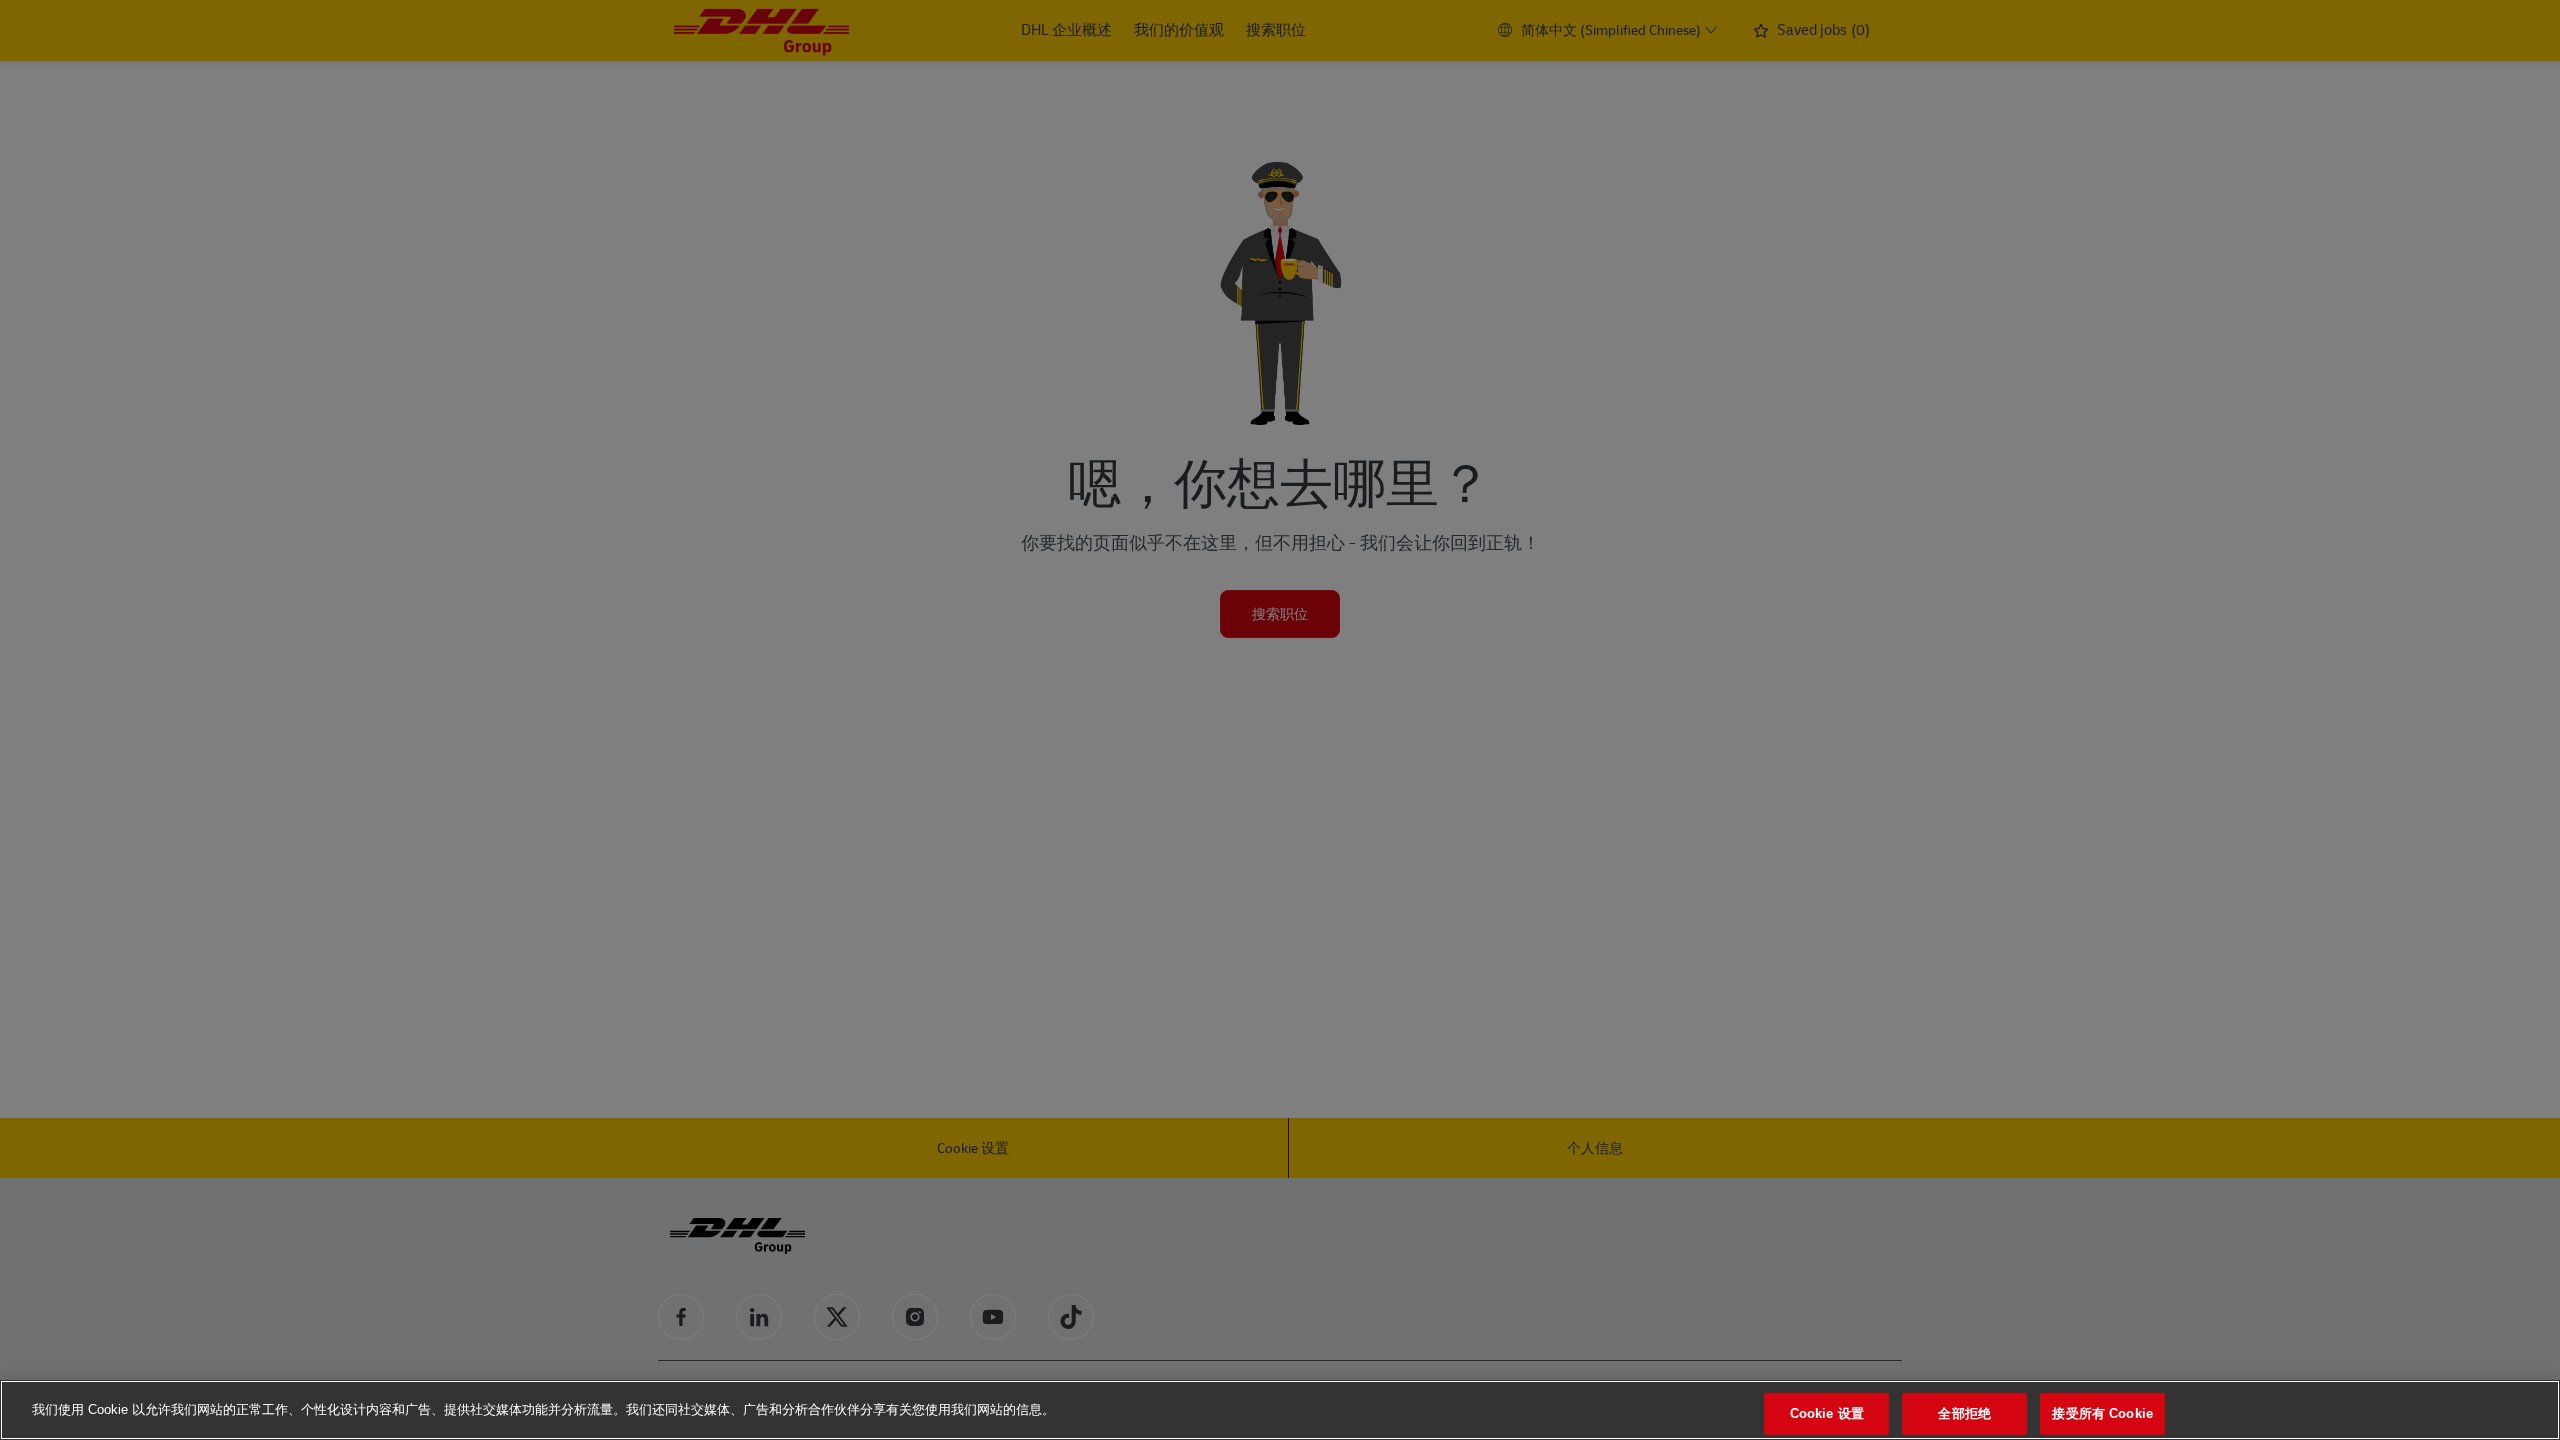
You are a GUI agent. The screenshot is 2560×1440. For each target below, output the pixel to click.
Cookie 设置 (1827, 1413)
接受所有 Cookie (2102, 1413)
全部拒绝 (1964, 1413)
